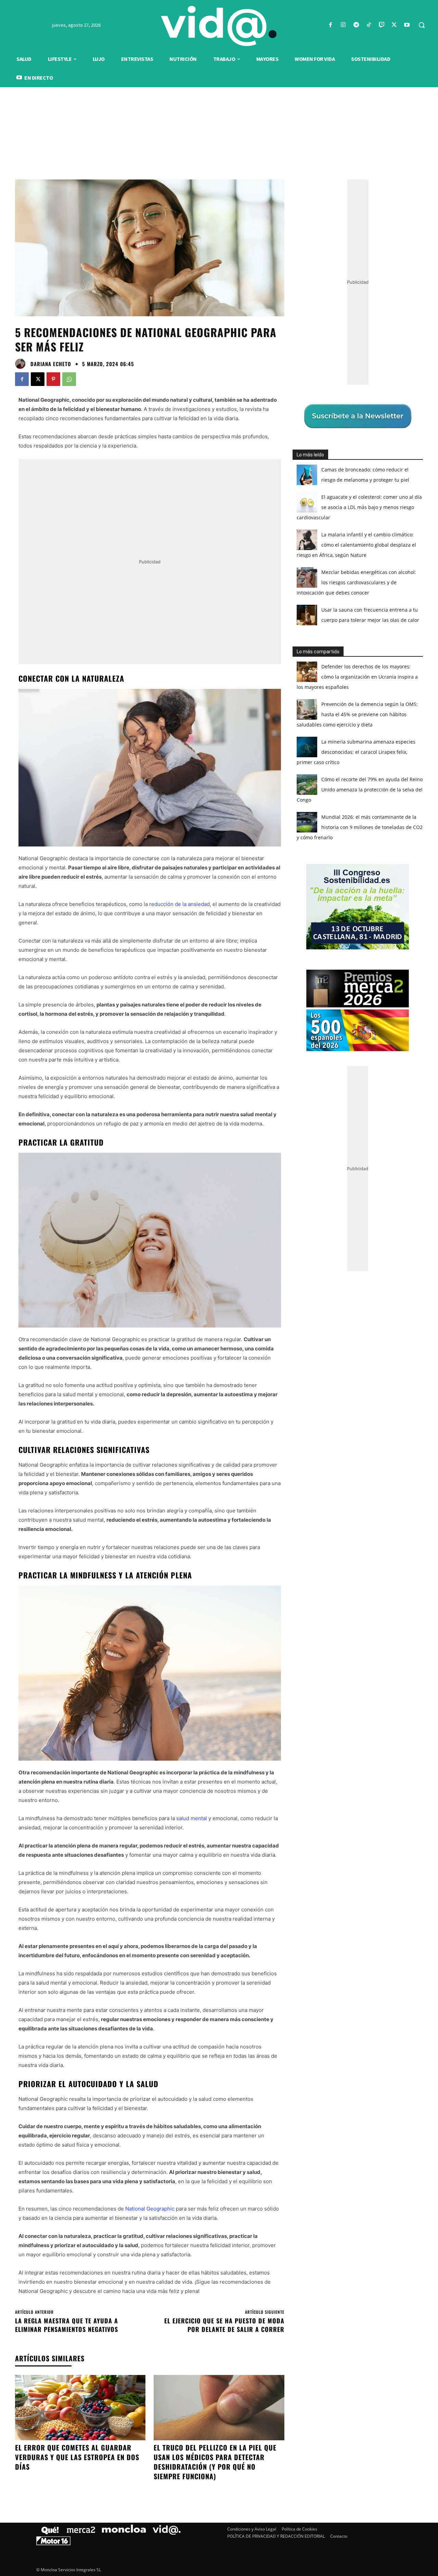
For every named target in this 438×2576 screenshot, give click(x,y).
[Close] (337, 1178)
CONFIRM (172, 1387)
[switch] (304, 1286)
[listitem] (219, 1271)
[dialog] (219, 1288)
